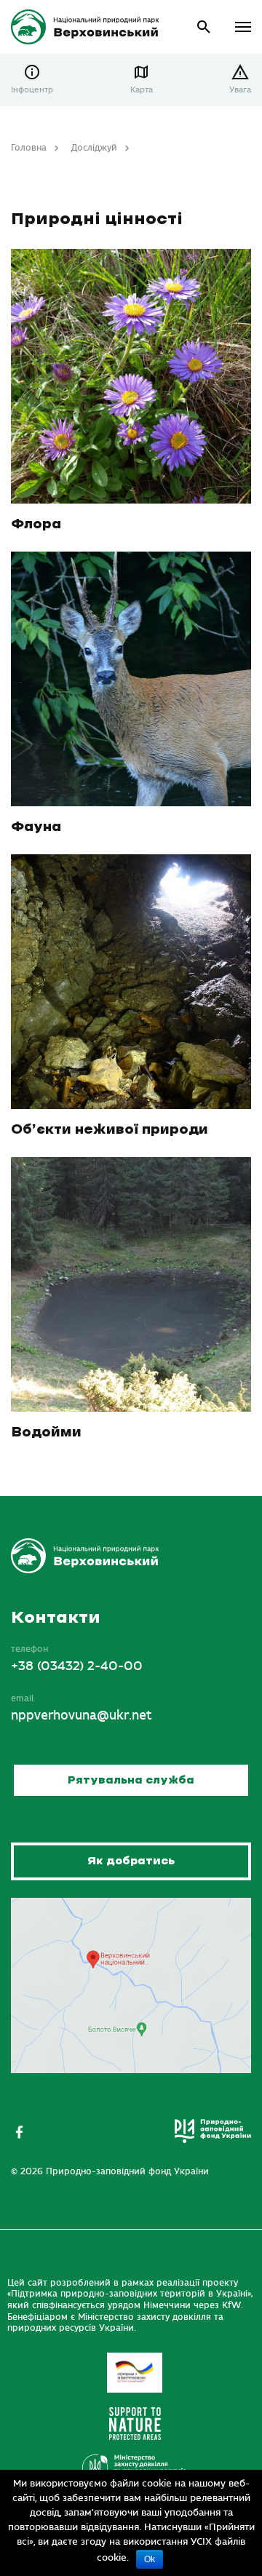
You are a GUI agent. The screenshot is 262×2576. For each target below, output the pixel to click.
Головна (29, 148)
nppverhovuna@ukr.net (82, 1716)
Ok (150, 2559)
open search (204, 27)
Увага (240, 90)
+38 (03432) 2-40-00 (77, 1666)
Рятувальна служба (131, 1780)
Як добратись (131, 1861)
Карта (142, 90)
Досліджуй (94, 148)
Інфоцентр (32, 90)
